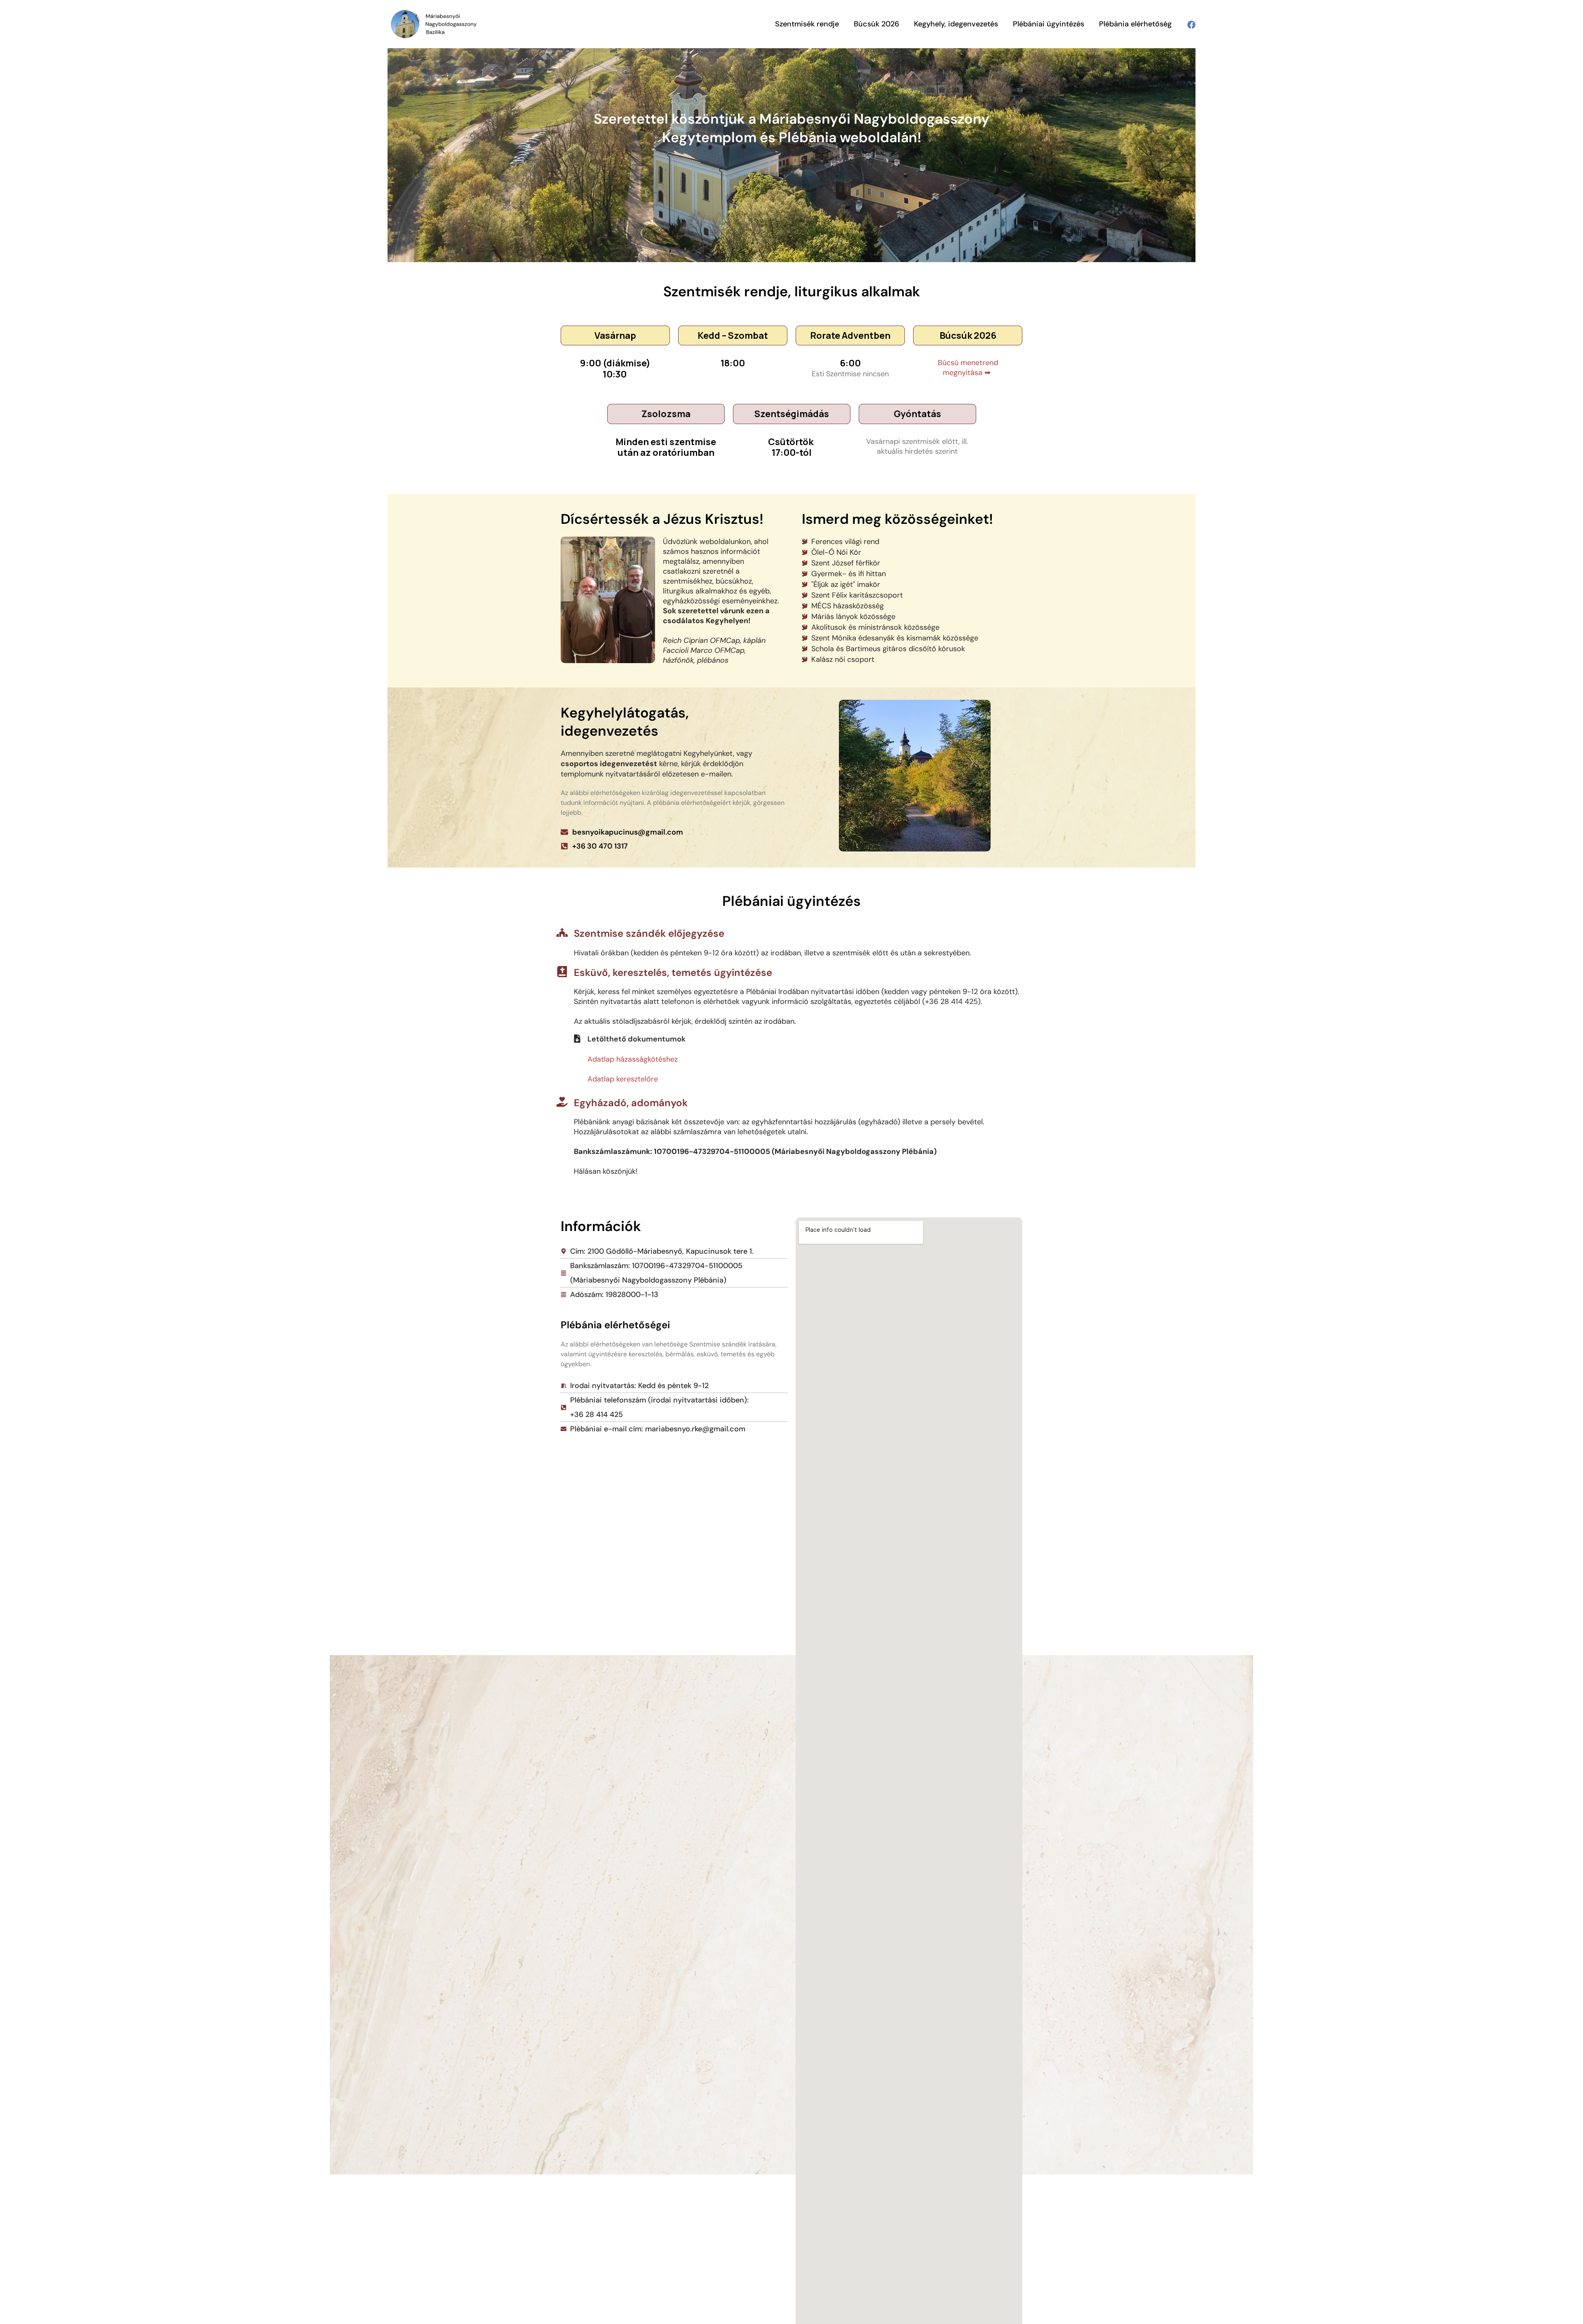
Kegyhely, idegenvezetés (956, 24)
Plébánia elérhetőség (1135, 24)
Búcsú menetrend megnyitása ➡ (968, 368)
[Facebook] (1191, 25)
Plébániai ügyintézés (1049, 24)
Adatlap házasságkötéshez (633, 1059)
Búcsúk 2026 (876, 24)
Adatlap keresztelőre (623, 1079)
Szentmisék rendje (807, 24)
